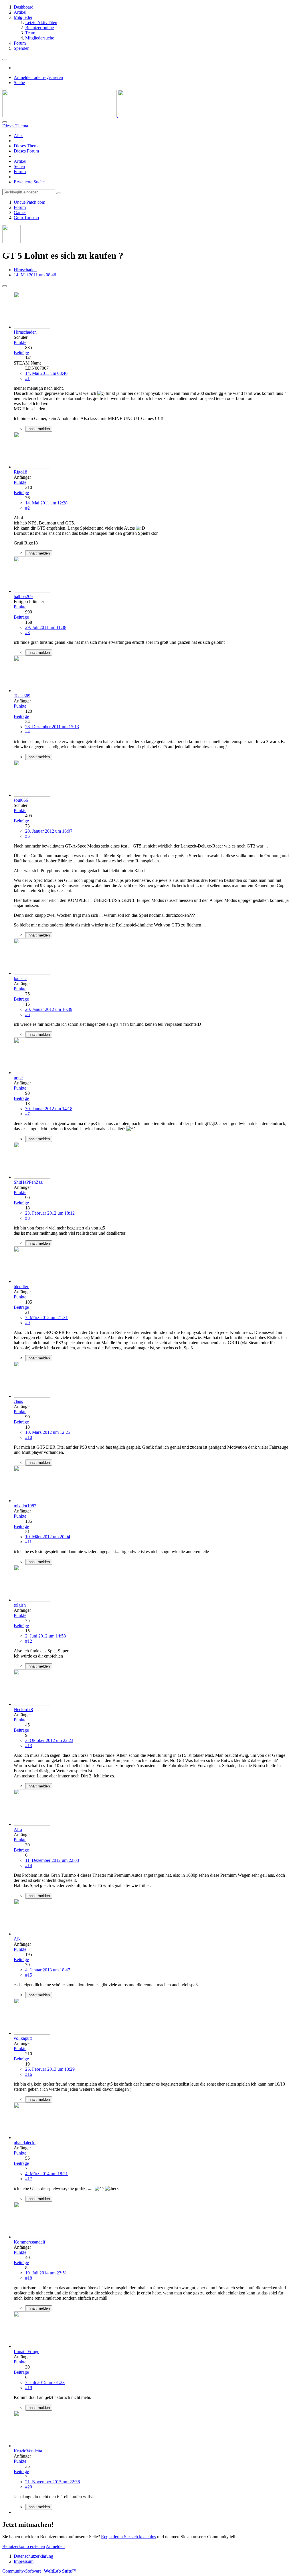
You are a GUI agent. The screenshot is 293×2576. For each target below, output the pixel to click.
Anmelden (55, 2546)
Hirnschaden (25, 270)
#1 (27, 378)
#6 (27, 1014)
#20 (29, 2487)
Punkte (20, 342)
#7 (27, 1114)
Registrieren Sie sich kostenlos (128, 2537)
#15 (29, 1975)
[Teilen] (5, 286)
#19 (29, 2388)
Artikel (20, 161)
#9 (27, 1323)
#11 (28, 1542)
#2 (27, 508)
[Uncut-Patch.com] (117, 115)
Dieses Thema (27, 146)
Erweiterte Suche (29, 182)
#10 (29, 1437)
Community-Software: (39, 2571)
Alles (18, 135)
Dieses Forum (26, 151)
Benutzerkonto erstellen (24, 2546)
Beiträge (21, 353)
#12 (29, 1641)
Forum (20, 172)
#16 (29, 2074)
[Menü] (5, 60)
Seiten (19, 166)
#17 (29, 2179)
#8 (27, 1218)
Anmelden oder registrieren (38, 77)
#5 (27, 836)
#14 (29, 1865)
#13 (29, 1746)
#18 (29, 2278)
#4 (27, 732)
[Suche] (5, 122)
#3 (27, 632)
